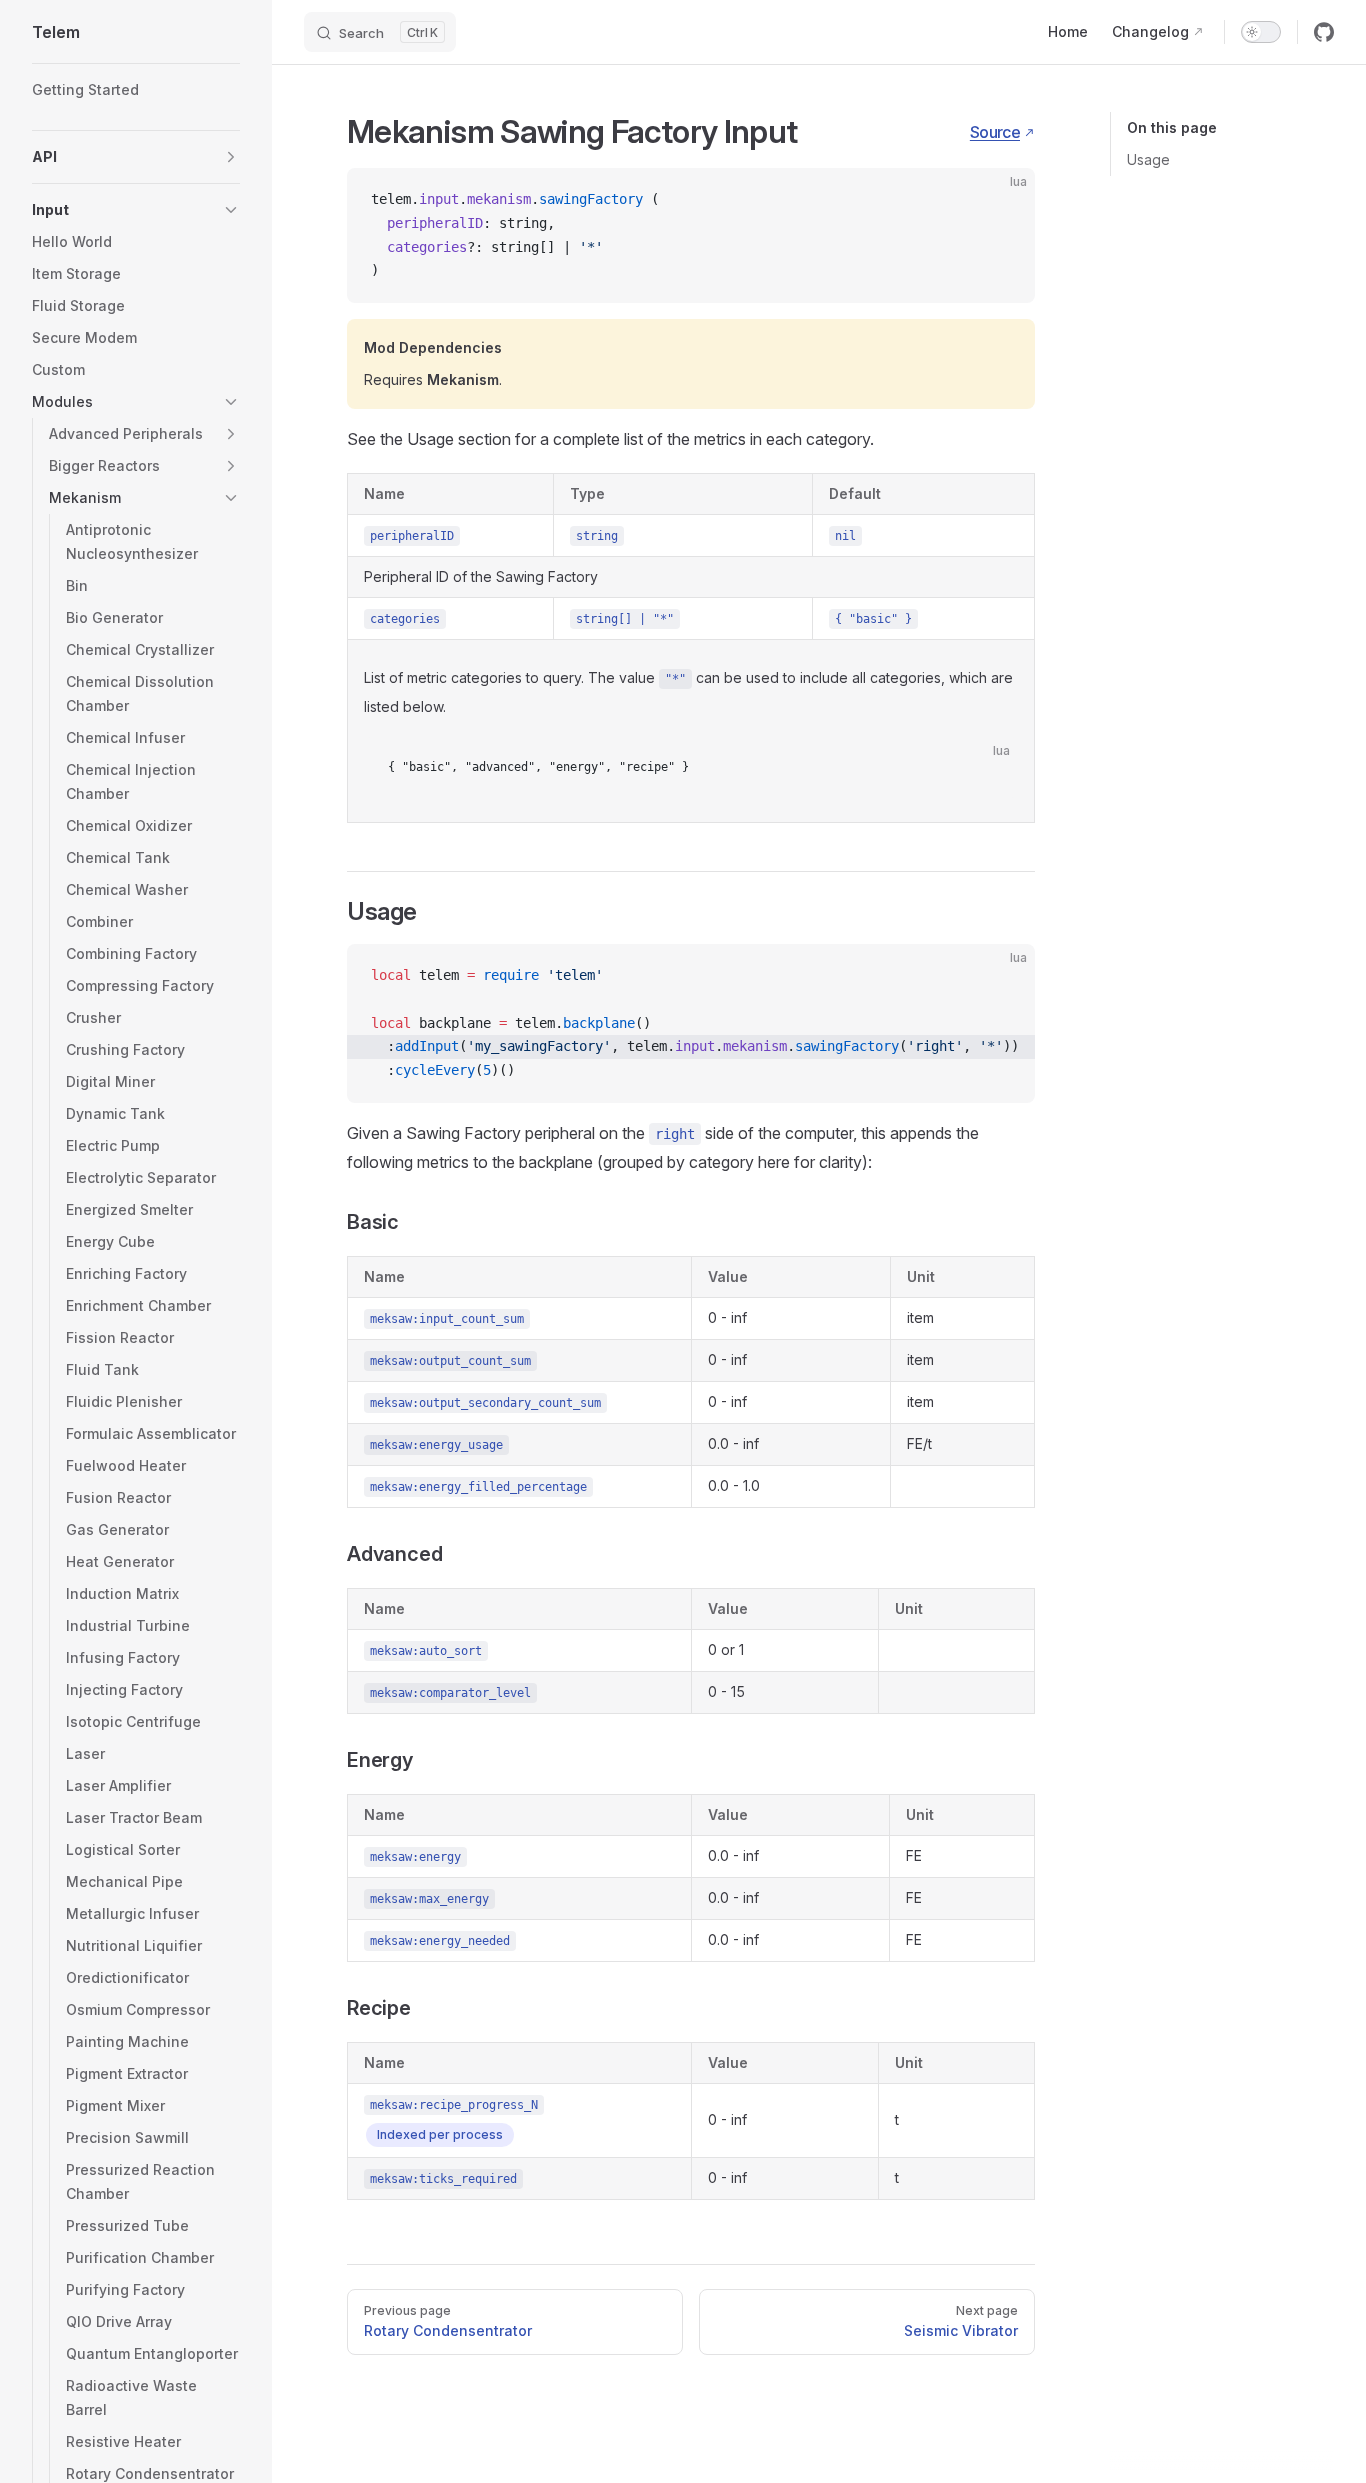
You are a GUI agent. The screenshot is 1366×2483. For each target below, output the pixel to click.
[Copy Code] (1003, 200)
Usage (1148, 159)
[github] (1324, 32)
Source (995, 132)
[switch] (1261, 32)
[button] (136, 157)
